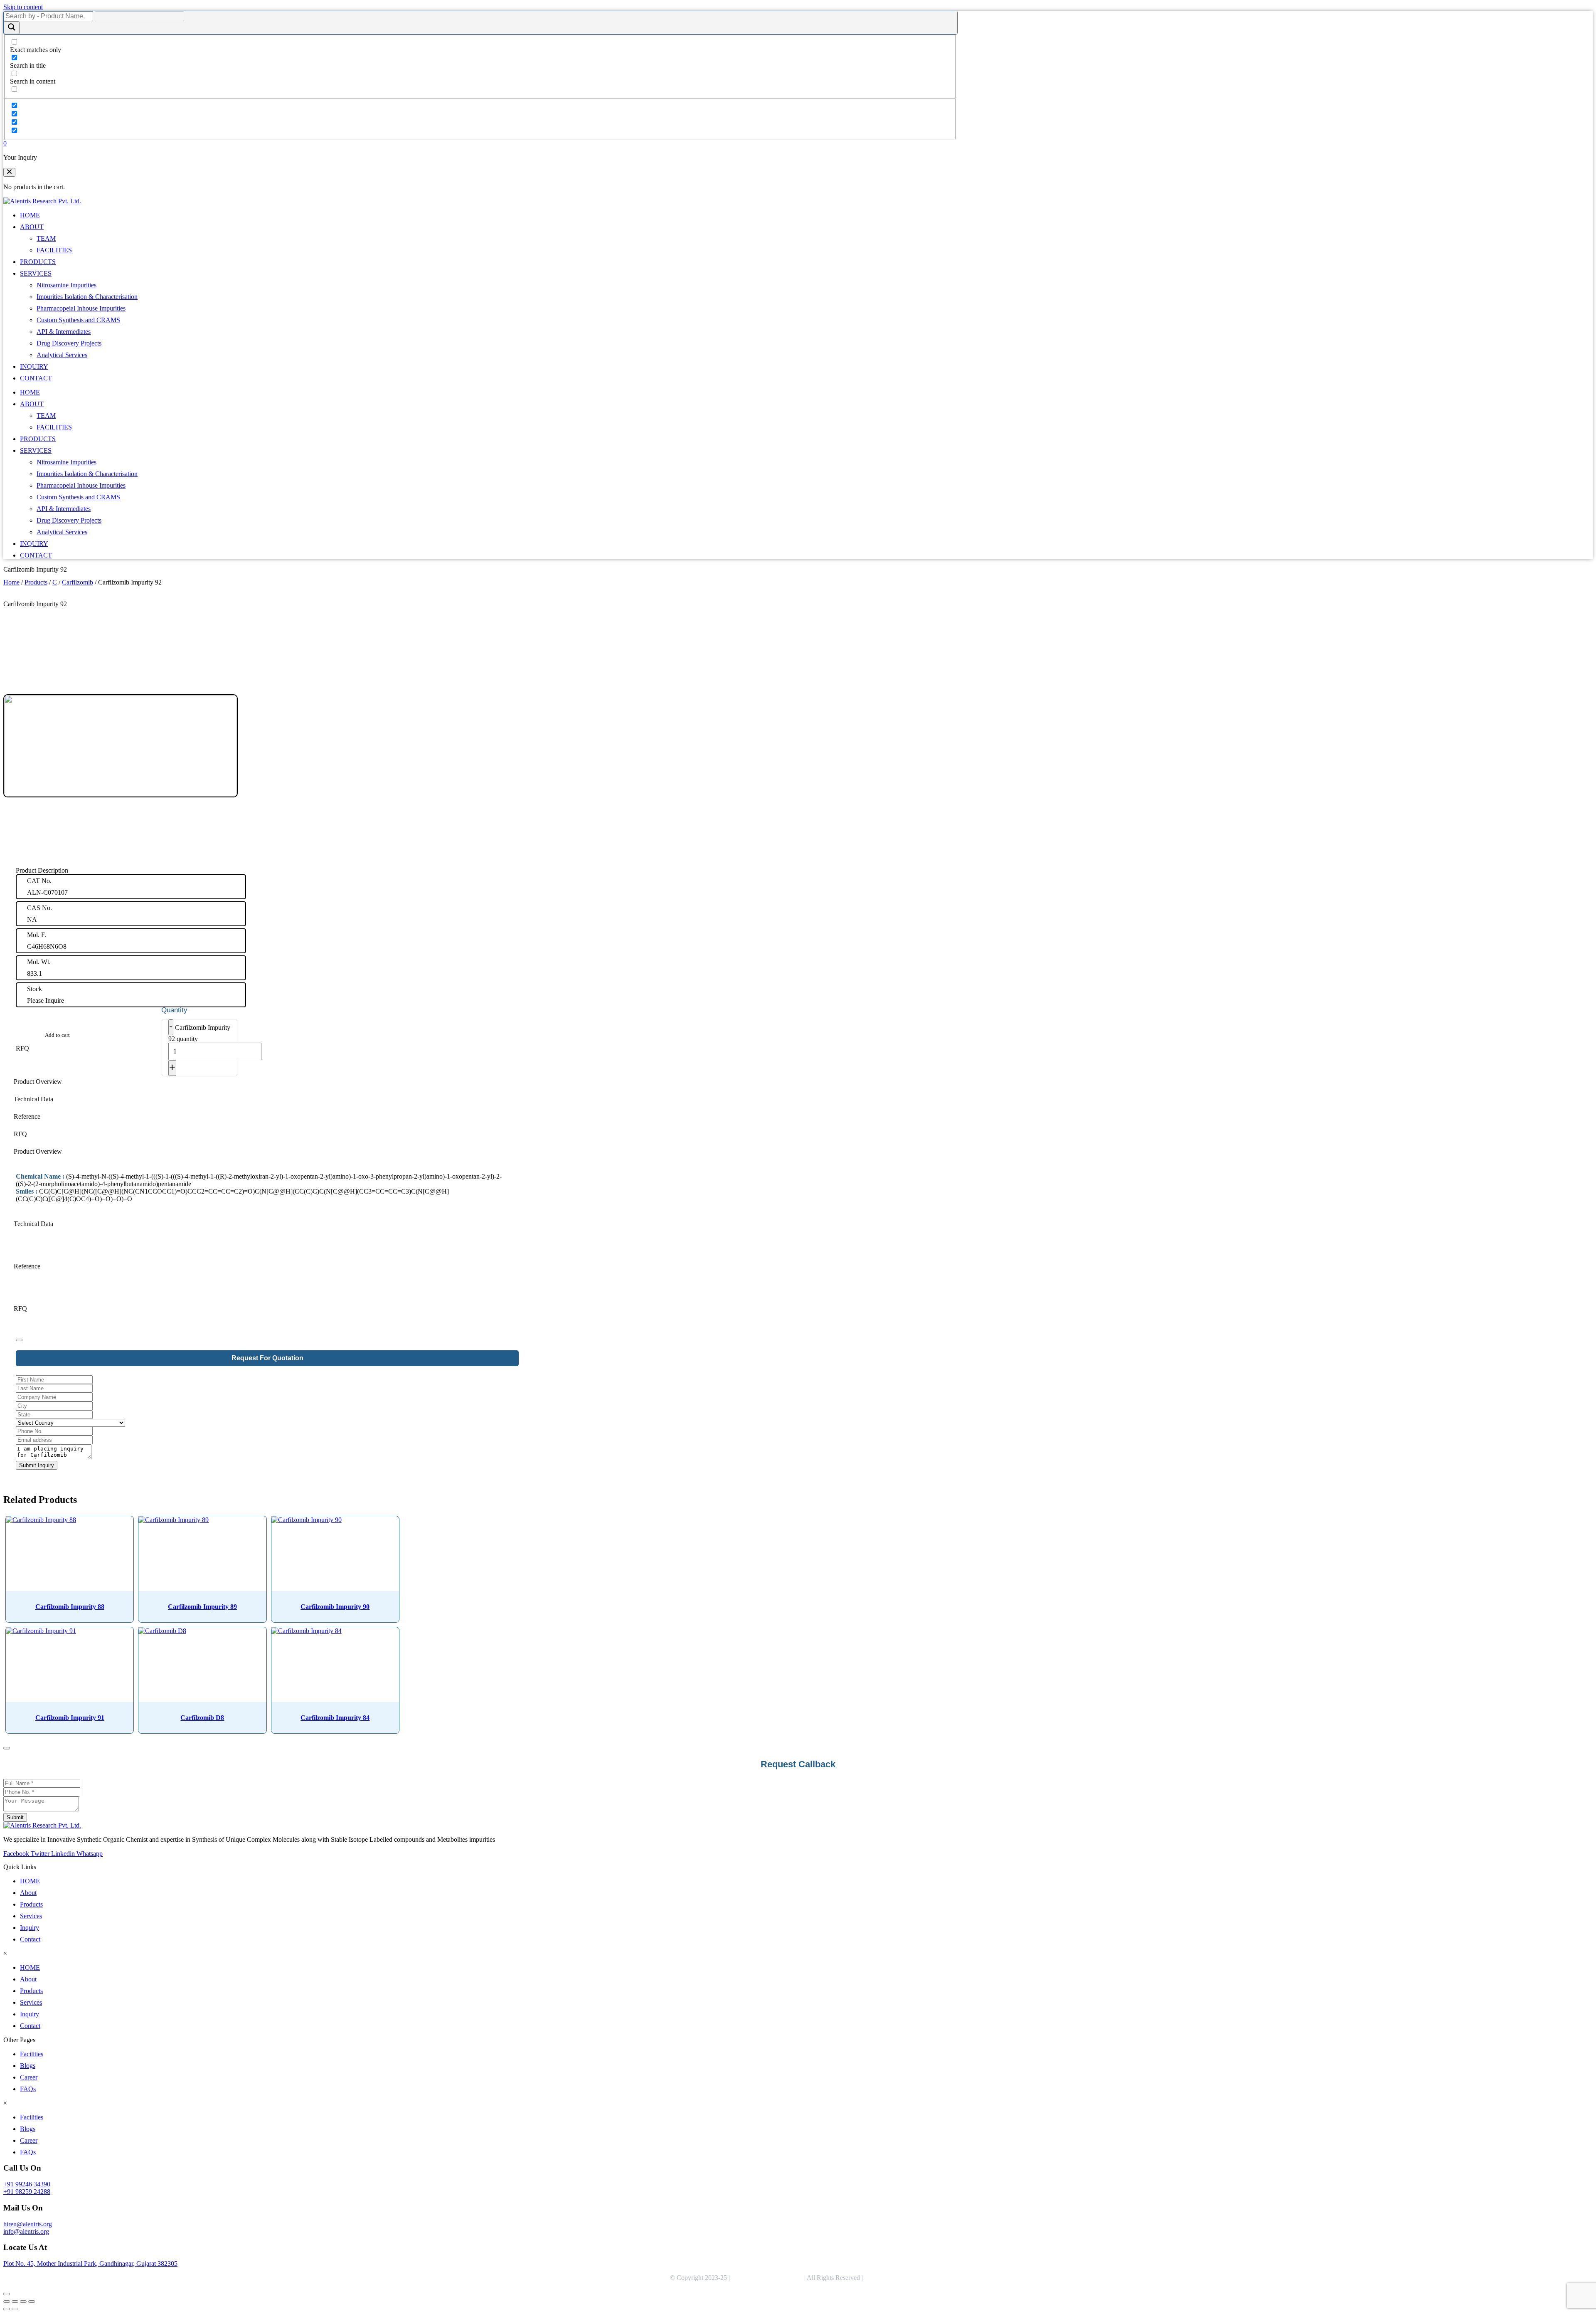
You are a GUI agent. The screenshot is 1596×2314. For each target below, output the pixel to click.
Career (29, 2077)
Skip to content (23, 7)
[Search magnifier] (12, 28)
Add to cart (57, 1035)
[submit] (19, 1340)
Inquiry (30, 1928)
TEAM (46, 238)
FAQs (28, 2089)
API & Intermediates (64, 332)
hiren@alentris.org (28, 2224)
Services (31, 1916)
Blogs (28, 2066)
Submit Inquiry (37, 1465)
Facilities (32, 2054)
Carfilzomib (78, 582)
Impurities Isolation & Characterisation (87, 297)
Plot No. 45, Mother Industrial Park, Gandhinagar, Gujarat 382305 (90, 2263)
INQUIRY (34, 366)
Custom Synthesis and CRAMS (78, 320)
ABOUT (32, 227)
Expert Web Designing (896, 2278)
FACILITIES (54, 250)
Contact (30, 1939)
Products (36, 582)
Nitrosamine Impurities (66, 285)
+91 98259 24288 (27, 2192)
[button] (9, 172)
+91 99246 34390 (27, 2184)
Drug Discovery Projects (69, 343)
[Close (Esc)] (32, 2302)
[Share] (23, 2302)
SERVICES (36, 273)
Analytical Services (62, 355)
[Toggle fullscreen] (15, 2302)
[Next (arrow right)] (15, 2309)
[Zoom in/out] (7, 2302)
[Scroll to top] (7, 2294)
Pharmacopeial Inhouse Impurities (81, 308)
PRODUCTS (38, 262)
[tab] (267, 1082)
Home (11, 582)
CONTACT (36, 378)
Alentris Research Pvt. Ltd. (767, 2278)
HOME (30, 215)
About (28, 1893)
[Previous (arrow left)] (7, 2309)
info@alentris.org (26, 2231)
